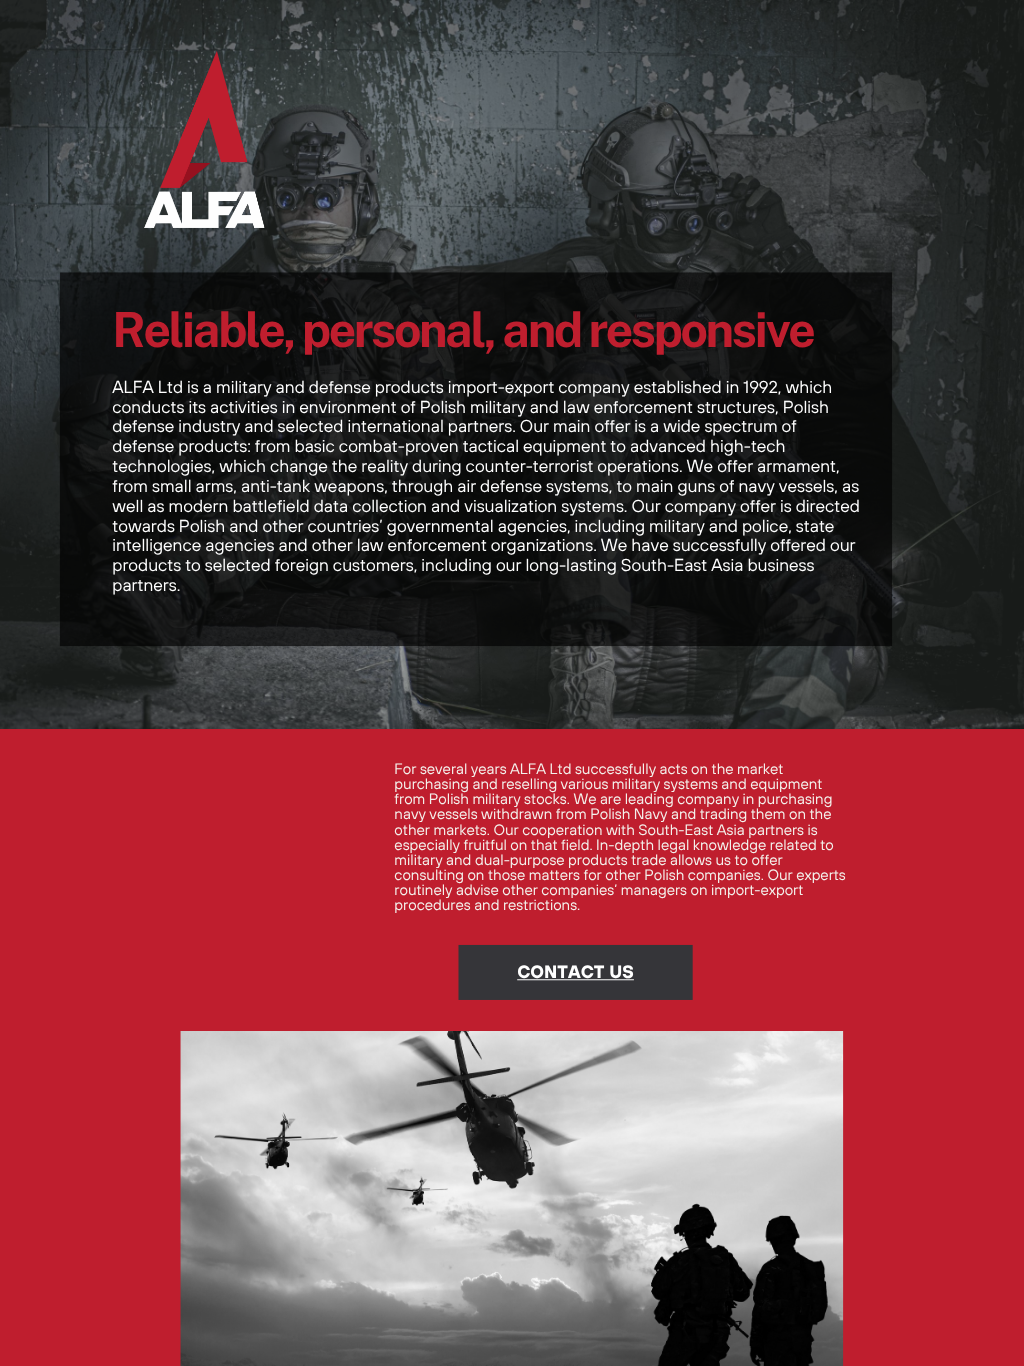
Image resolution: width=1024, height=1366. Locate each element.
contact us (575, 971)
